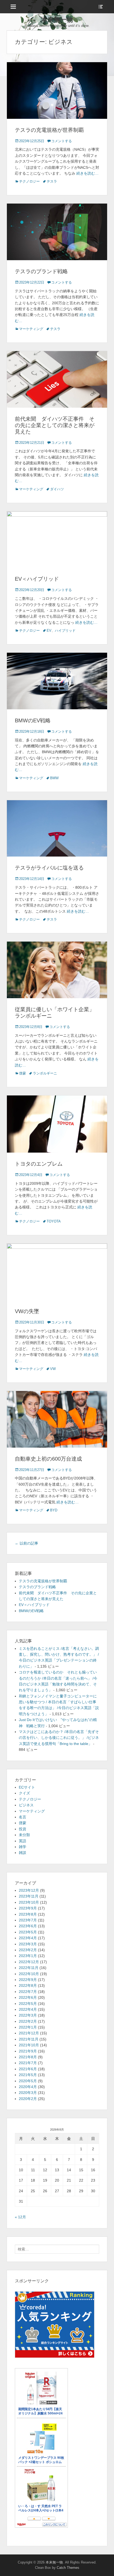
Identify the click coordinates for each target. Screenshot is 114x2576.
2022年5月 (28, 2004)
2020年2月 (28, 2099)
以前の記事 (27, 1543)
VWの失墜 (27, 1311)
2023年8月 (28, 1914)
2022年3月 (28, 2015)
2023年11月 (29, 1896)
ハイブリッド (65, 631)
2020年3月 (28, 2093)
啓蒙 (23, 1073)
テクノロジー (29, 181)
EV (49, 631)
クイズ (24, 1793)
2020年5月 (28, 2081)
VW (53, 1369)
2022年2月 (28, 2021)
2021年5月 (28, 2075)
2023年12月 (29, 1890)
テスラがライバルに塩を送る (49, 868)
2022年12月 (29, 1962)
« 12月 (20, 2217)
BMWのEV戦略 (33, 720)
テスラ (52, 181)
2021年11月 (29, 2039)
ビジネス (26, 1805)
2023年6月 (28, 1926)
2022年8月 (28, 1985)
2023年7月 (28, 1920)
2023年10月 (29, 1902)
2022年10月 (29, 1974)
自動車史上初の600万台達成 (48, 1459)
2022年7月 (28, 1992)
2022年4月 (28, 2009)
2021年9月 (28, 2051)
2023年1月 (28, 1956)
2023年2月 (28, 1950)
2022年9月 (28, 1980)
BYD (54, 1510)
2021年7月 (28, 2063)
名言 (23, 1817)
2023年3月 (28, 1944)
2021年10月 (29, 2045)
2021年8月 (28, 2057)
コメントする (62, 141)
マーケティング (31, 329)
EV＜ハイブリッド (37, 579)
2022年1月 (28, 2027)
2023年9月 (28, 1908)
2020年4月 (28, 2087)
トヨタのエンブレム (39, 1164)
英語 (23, 1841)
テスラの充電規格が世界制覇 (49, 130)
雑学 (23, 1847)
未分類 (24, 1835)
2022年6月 (28, 1997)
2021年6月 (28, 2069)
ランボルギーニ (45, 1073)
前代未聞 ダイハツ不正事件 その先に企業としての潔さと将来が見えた (55, 425)
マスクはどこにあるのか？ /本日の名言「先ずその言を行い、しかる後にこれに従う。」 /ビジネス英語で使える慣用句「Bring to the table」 (59, 1738)
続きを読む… (87, 173)
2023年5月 (28, 1932)
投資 (23, 1829)
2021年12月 (29, 2033)
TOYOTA (54, 1221)
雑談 (23, 1853)
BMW (54, 778)
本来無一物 (57, 20)
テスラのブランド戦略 (41, 271)
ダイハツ (57, 489)
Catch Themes (68, 2568)
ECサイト (27, 1787)
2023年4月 (28, 1938)
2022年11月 (29, 1968)
